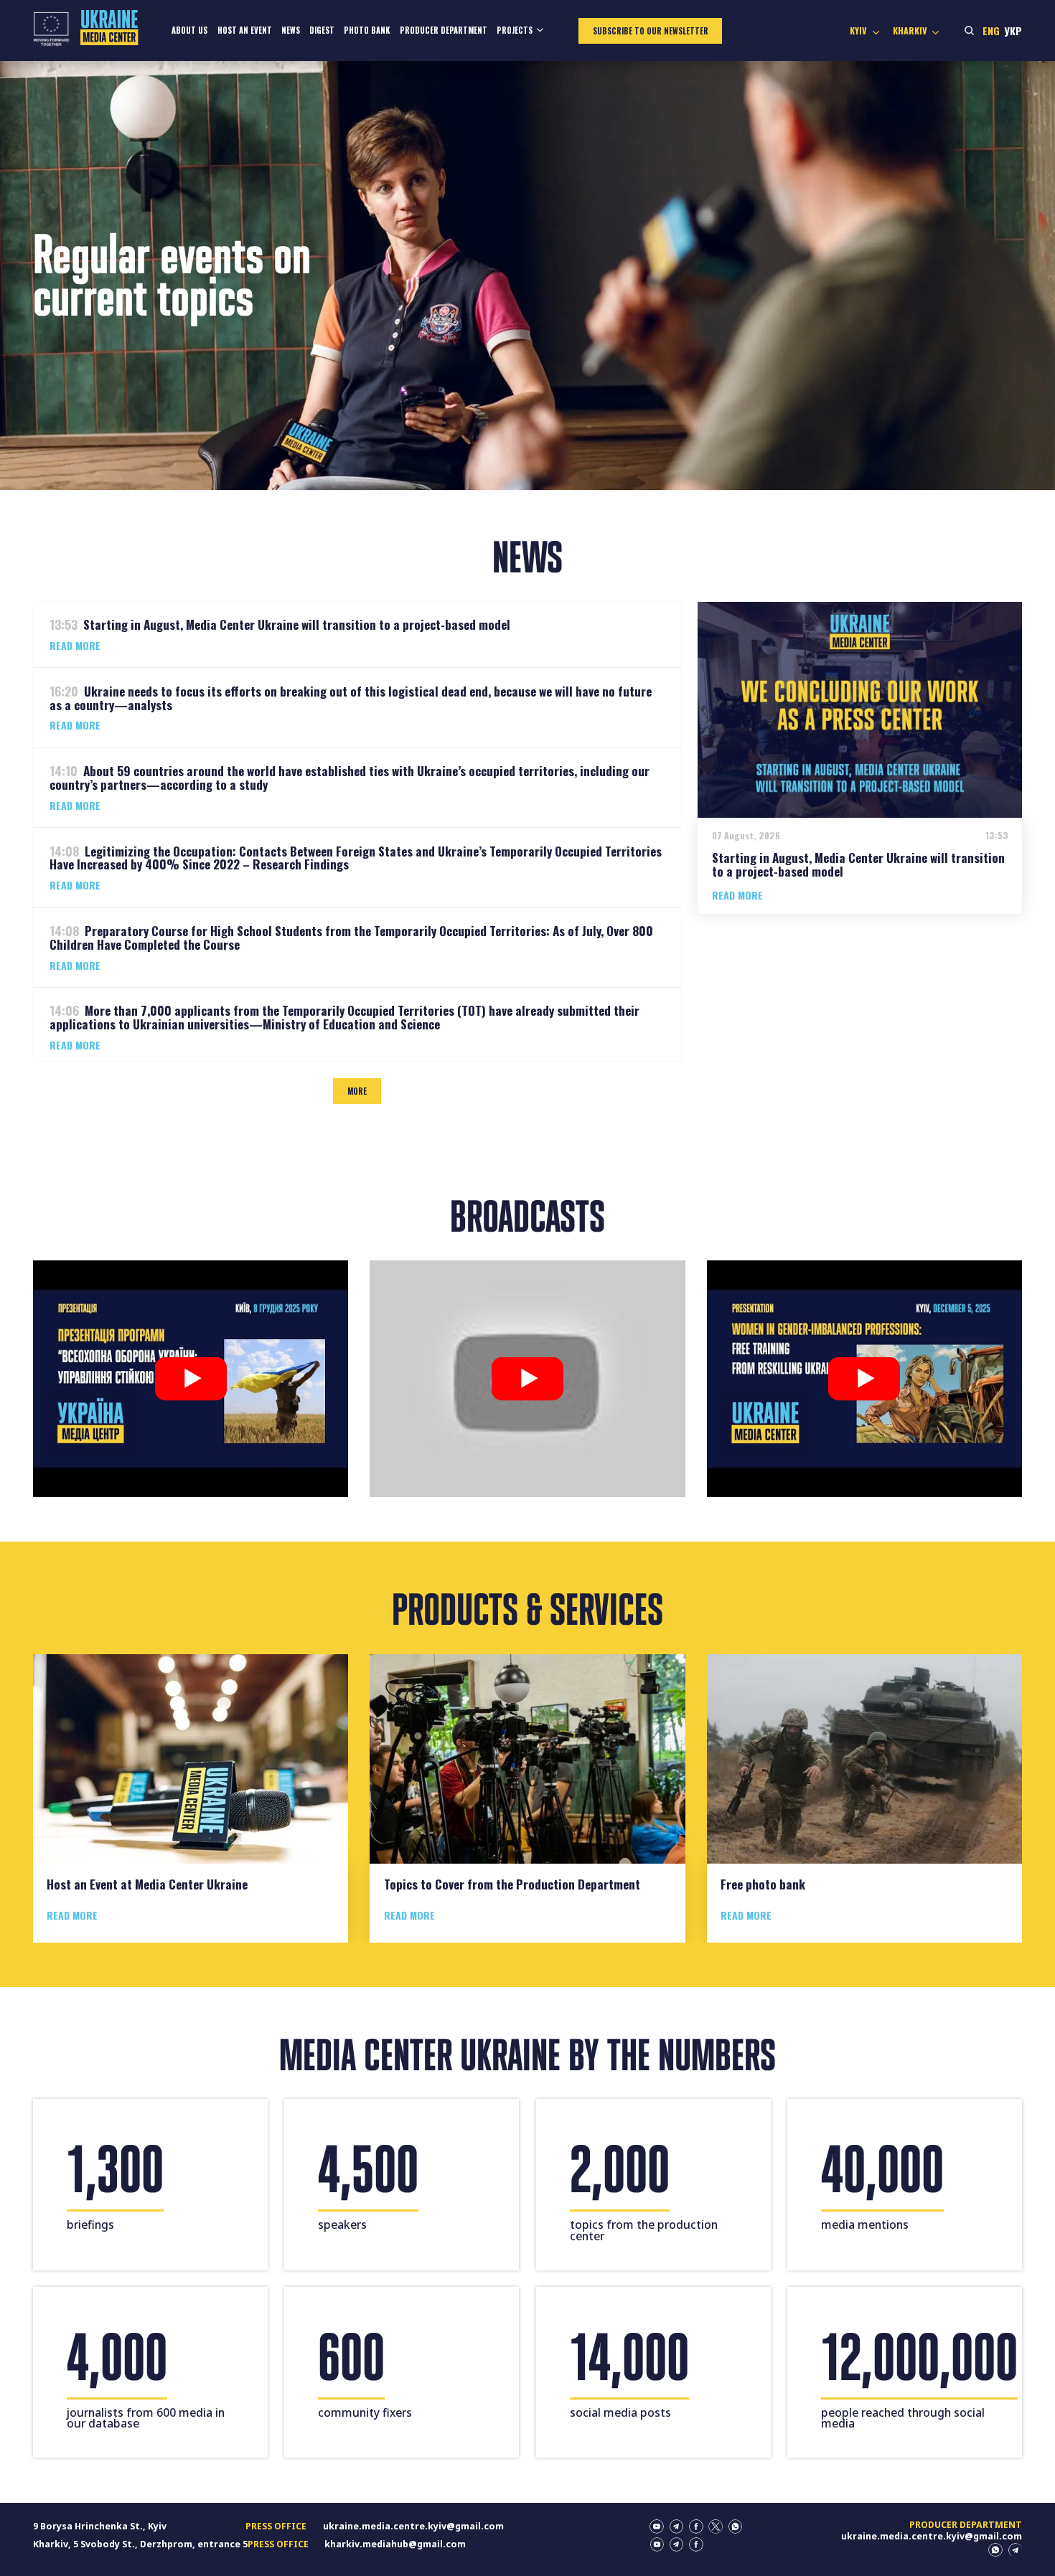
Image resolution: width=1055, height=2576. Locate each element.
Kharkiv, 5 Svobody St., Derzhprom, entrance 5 (140, 2544)
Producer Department (444, 30)
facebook (696, 2527)
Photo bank (367, 30)
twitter (716, 2527)
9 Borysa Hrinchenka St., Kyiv (100, 2526)
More (357, 1091)
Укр (1013, 30)
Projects (515, 30)
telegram (677, 2527)
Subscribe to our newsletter (651, 31)
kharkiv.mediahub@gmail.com (395, 2544)
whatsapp (736, 2527)
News (291, 30)
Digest (322, 30)
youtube (657, 2527)
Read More (75, 646)
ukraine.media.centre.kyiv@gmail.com (413, 2526)
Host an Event (245, 30)
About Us (189, 30)
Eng (991, 30)
